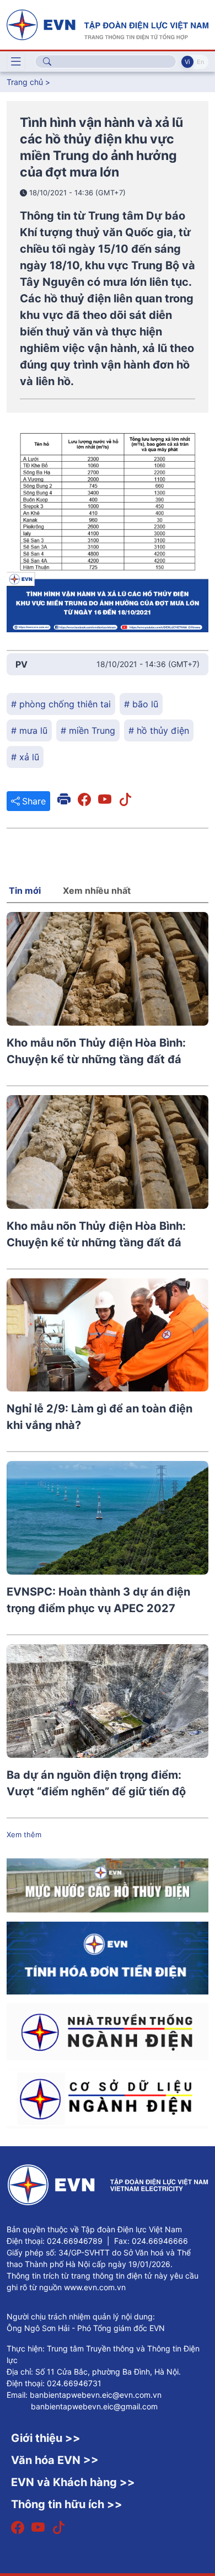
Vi (187, 62)
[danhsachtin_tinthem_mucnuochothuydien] (108, 1885)
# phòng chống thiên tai (61, 704)
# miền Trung (88, 730)
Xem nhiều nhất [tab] (97, 890)
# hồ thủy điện (159, 730)
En (200, 62)
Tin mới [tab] (25, 890)
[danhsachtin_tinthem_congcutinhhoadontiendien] (108, 1957)
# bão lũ (141, 704)
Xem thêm (24, 1834)
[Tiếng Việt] (108, 24)
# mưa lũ (29, 730)
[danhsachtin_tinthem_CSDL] (108, 2098)
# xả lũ (25, 757)
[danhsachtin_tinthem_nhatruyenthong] (108, 2031)
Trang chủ (25, 82)
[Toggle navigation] (16, 62)
